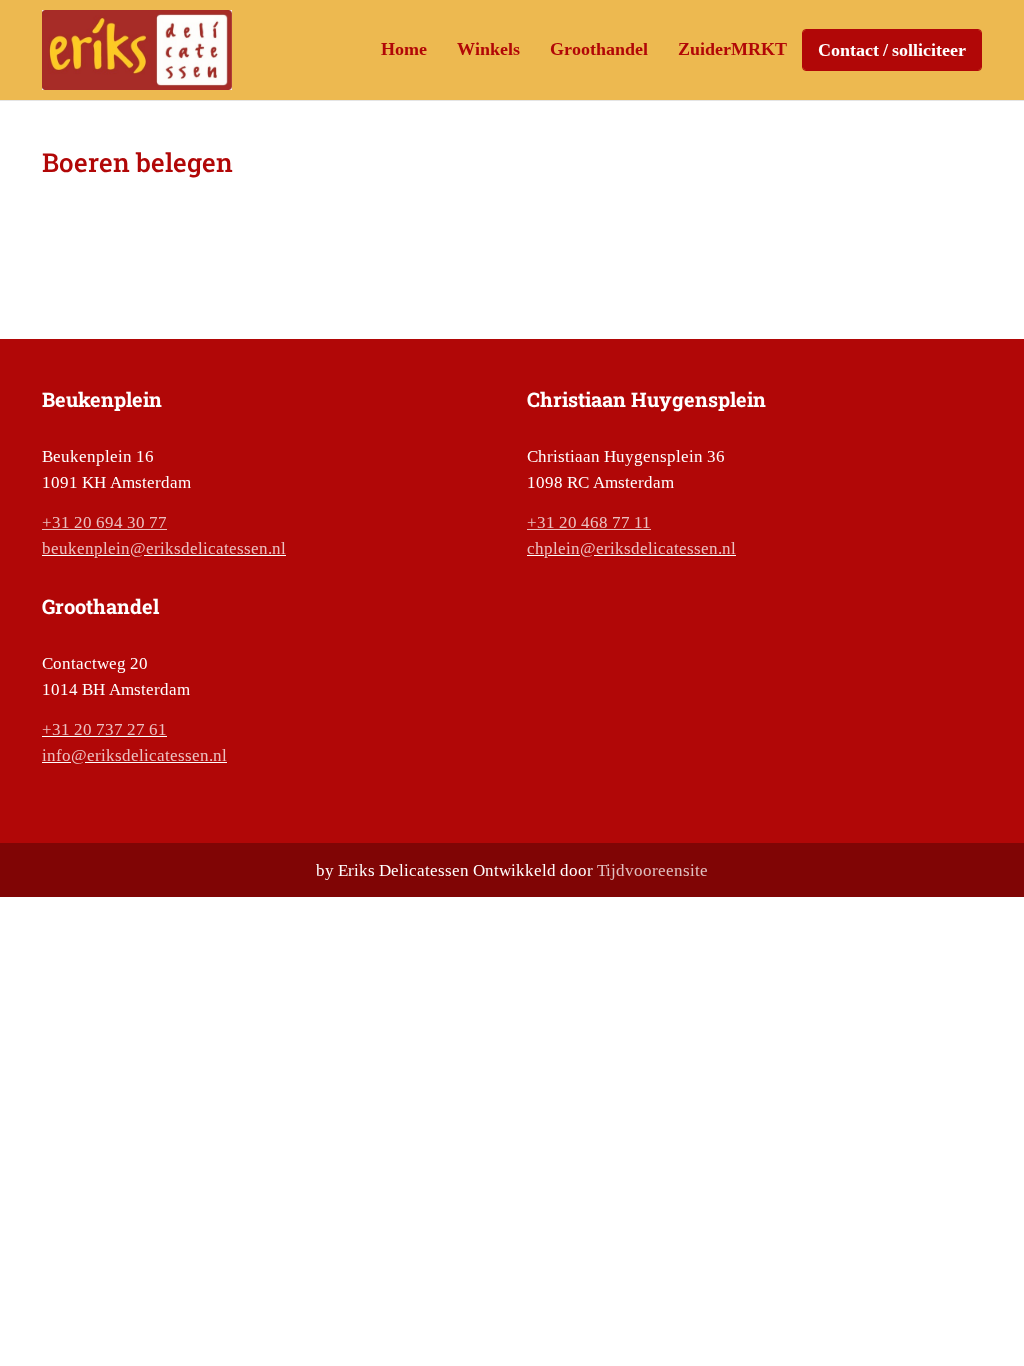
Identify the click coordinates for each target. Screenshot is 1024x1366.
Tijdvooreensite (652, 870)
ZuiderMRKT (732, 48)
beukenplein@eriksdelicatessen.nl (164, 548)
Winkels (488, 48)
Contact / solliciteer (892, 49)
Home (404, 48)
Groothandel (599, 48)
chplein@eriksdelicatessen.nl (631, 548)
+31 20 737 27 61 (104, 729)
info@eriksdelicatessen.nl (134, 755)
